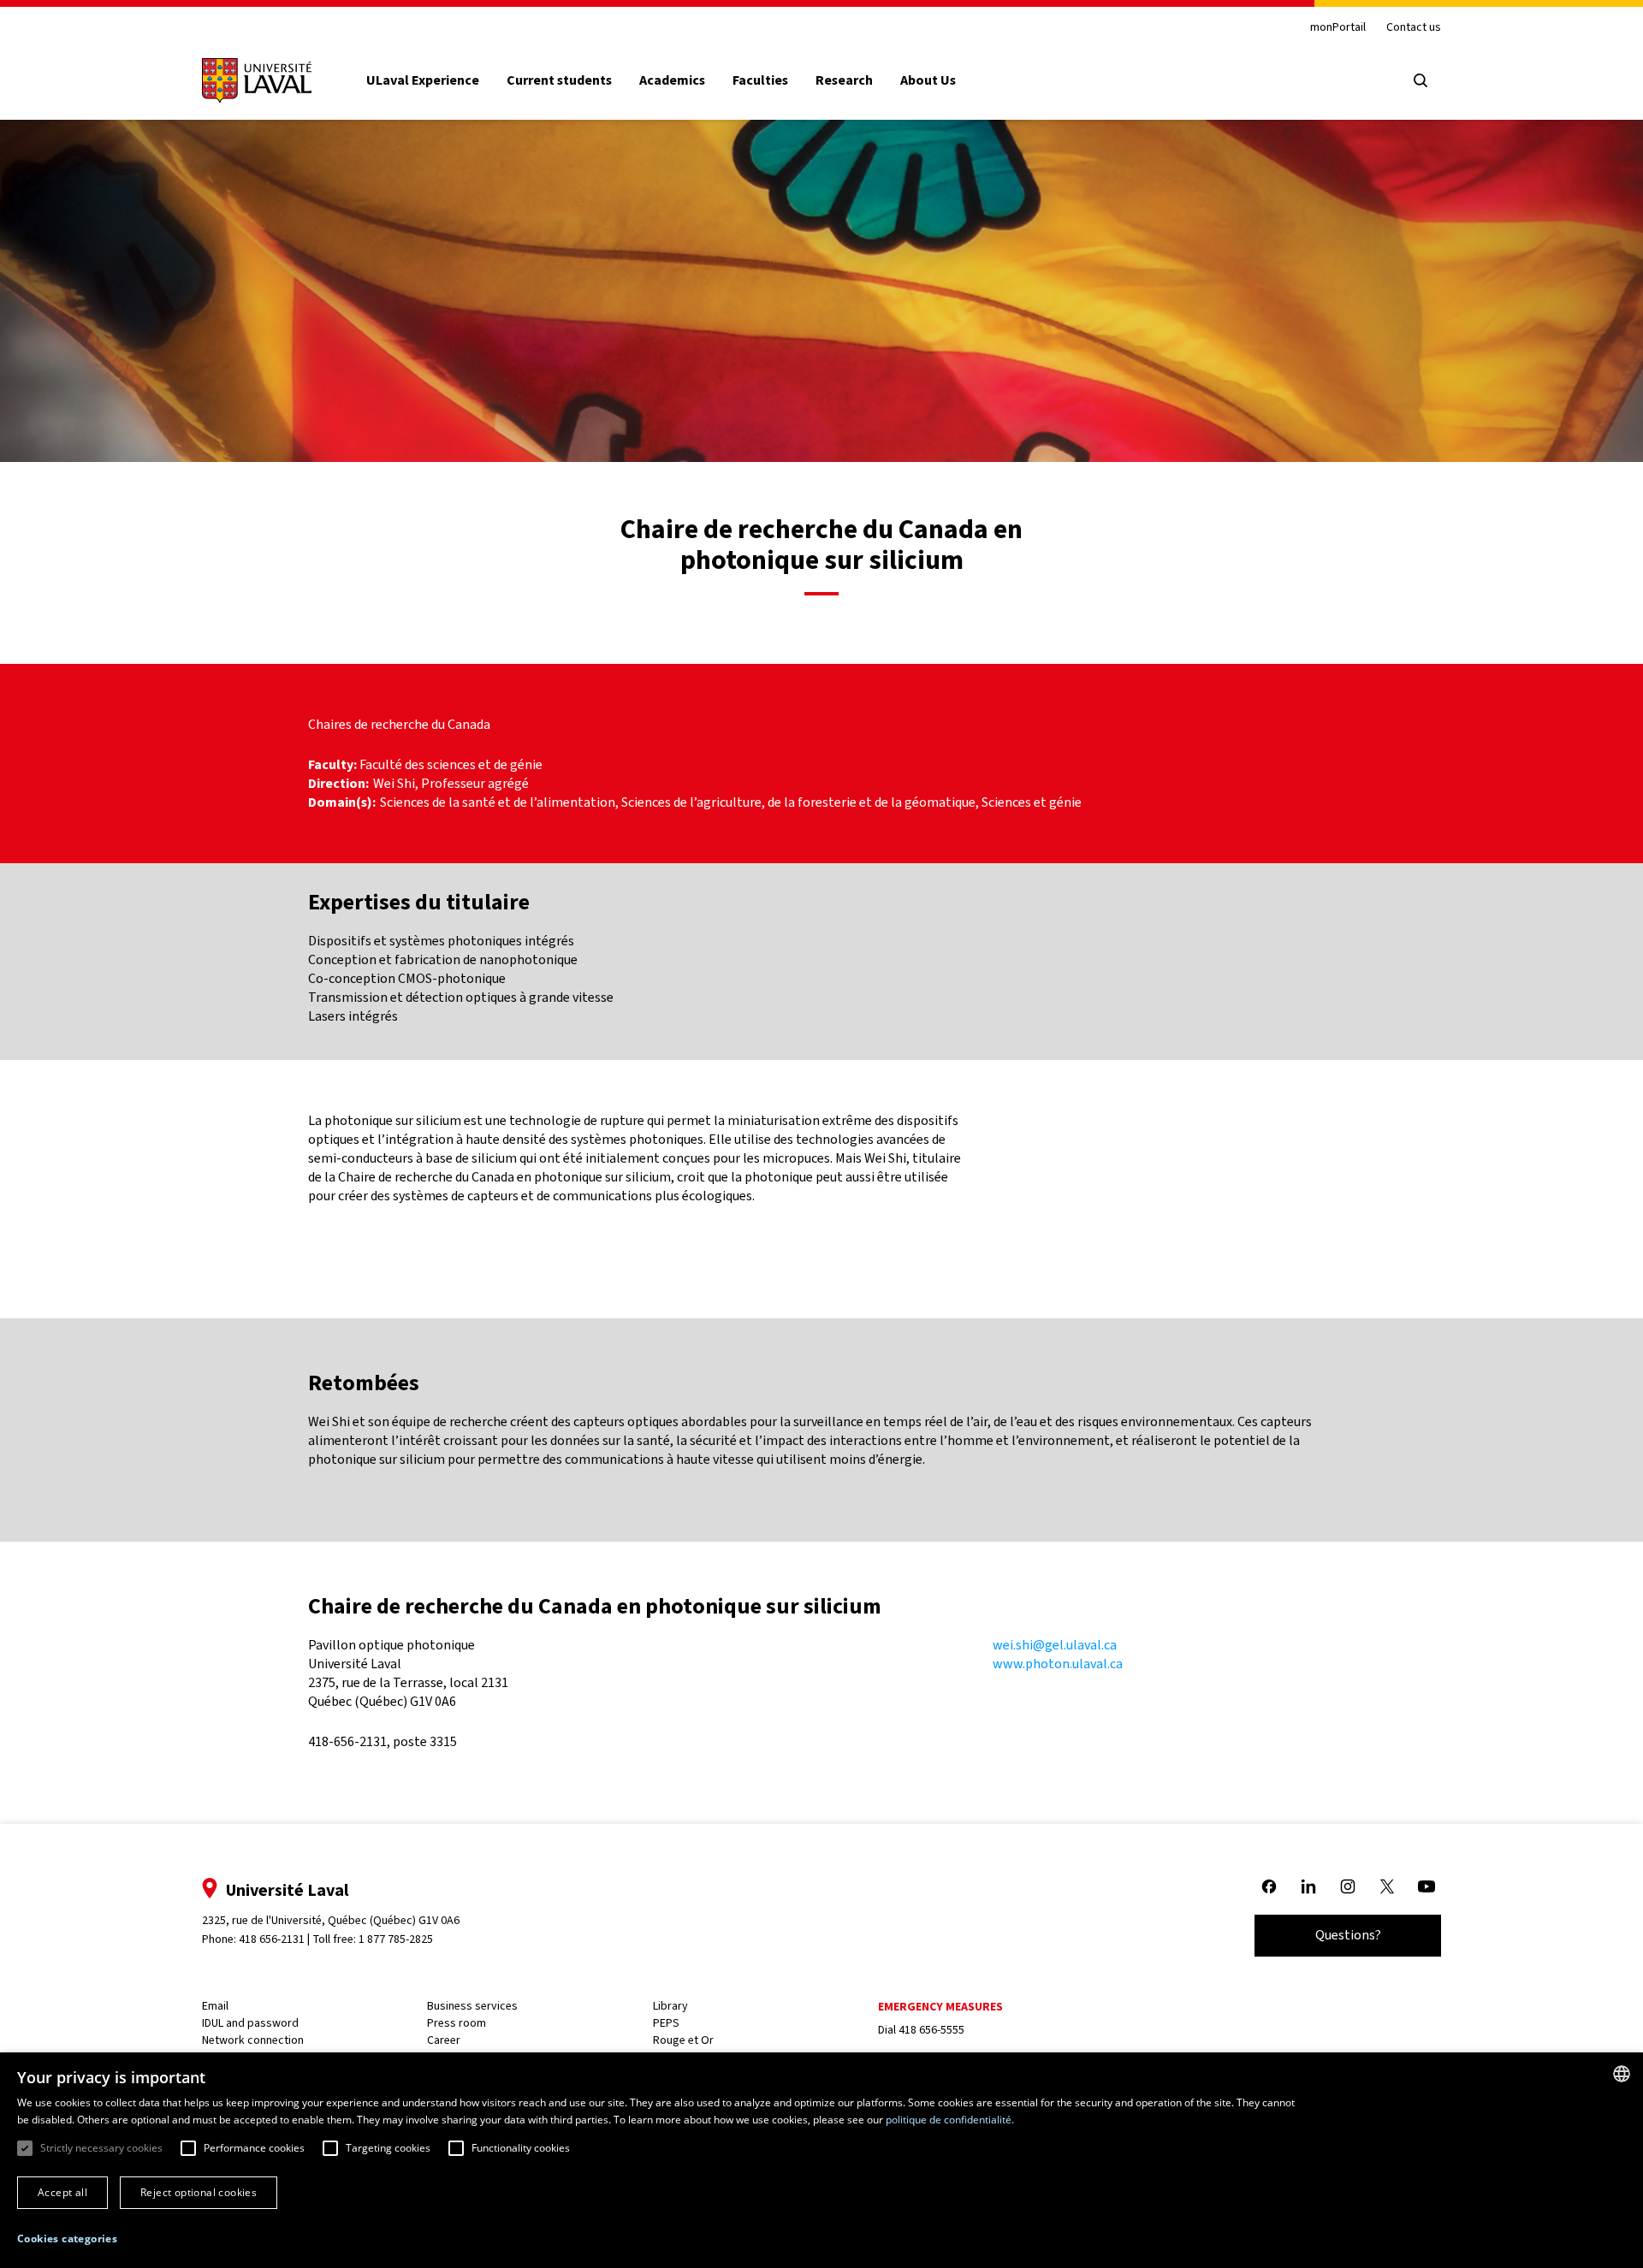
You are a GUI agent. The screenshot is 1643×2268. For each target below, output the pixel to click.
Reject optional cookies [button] (199, 2192)
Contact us (1414, 28)
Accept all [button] (62, 2192)
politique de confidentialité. (950, 2120)
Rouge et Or (683, 2040)
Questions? (1348, 1935)
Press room (457, 2023)
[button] (67, 2239)
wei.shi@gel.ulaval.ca (1055, 1645)
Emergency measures (940, 2007)
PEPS (666, 2023)
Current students (559, 80)
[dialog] (821, 2160)
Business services (472, 2006)
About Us (928, 80)
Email (215, 2006)
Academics (672, 80)
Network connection (253, 2040)
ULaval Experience (423, 80)
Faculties (760, 80)
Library (670, 2006)
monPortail (1338, 28)
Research (844, 80)
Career (444, 2040)
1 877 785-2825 (396, 1939)
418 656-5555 (931, 2030)
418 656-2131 (272, 1939)
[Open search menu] (1421, 80)
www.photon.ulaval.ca (1058, 1664)
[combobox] (1622, 2074)
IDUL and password (250, 2023)
